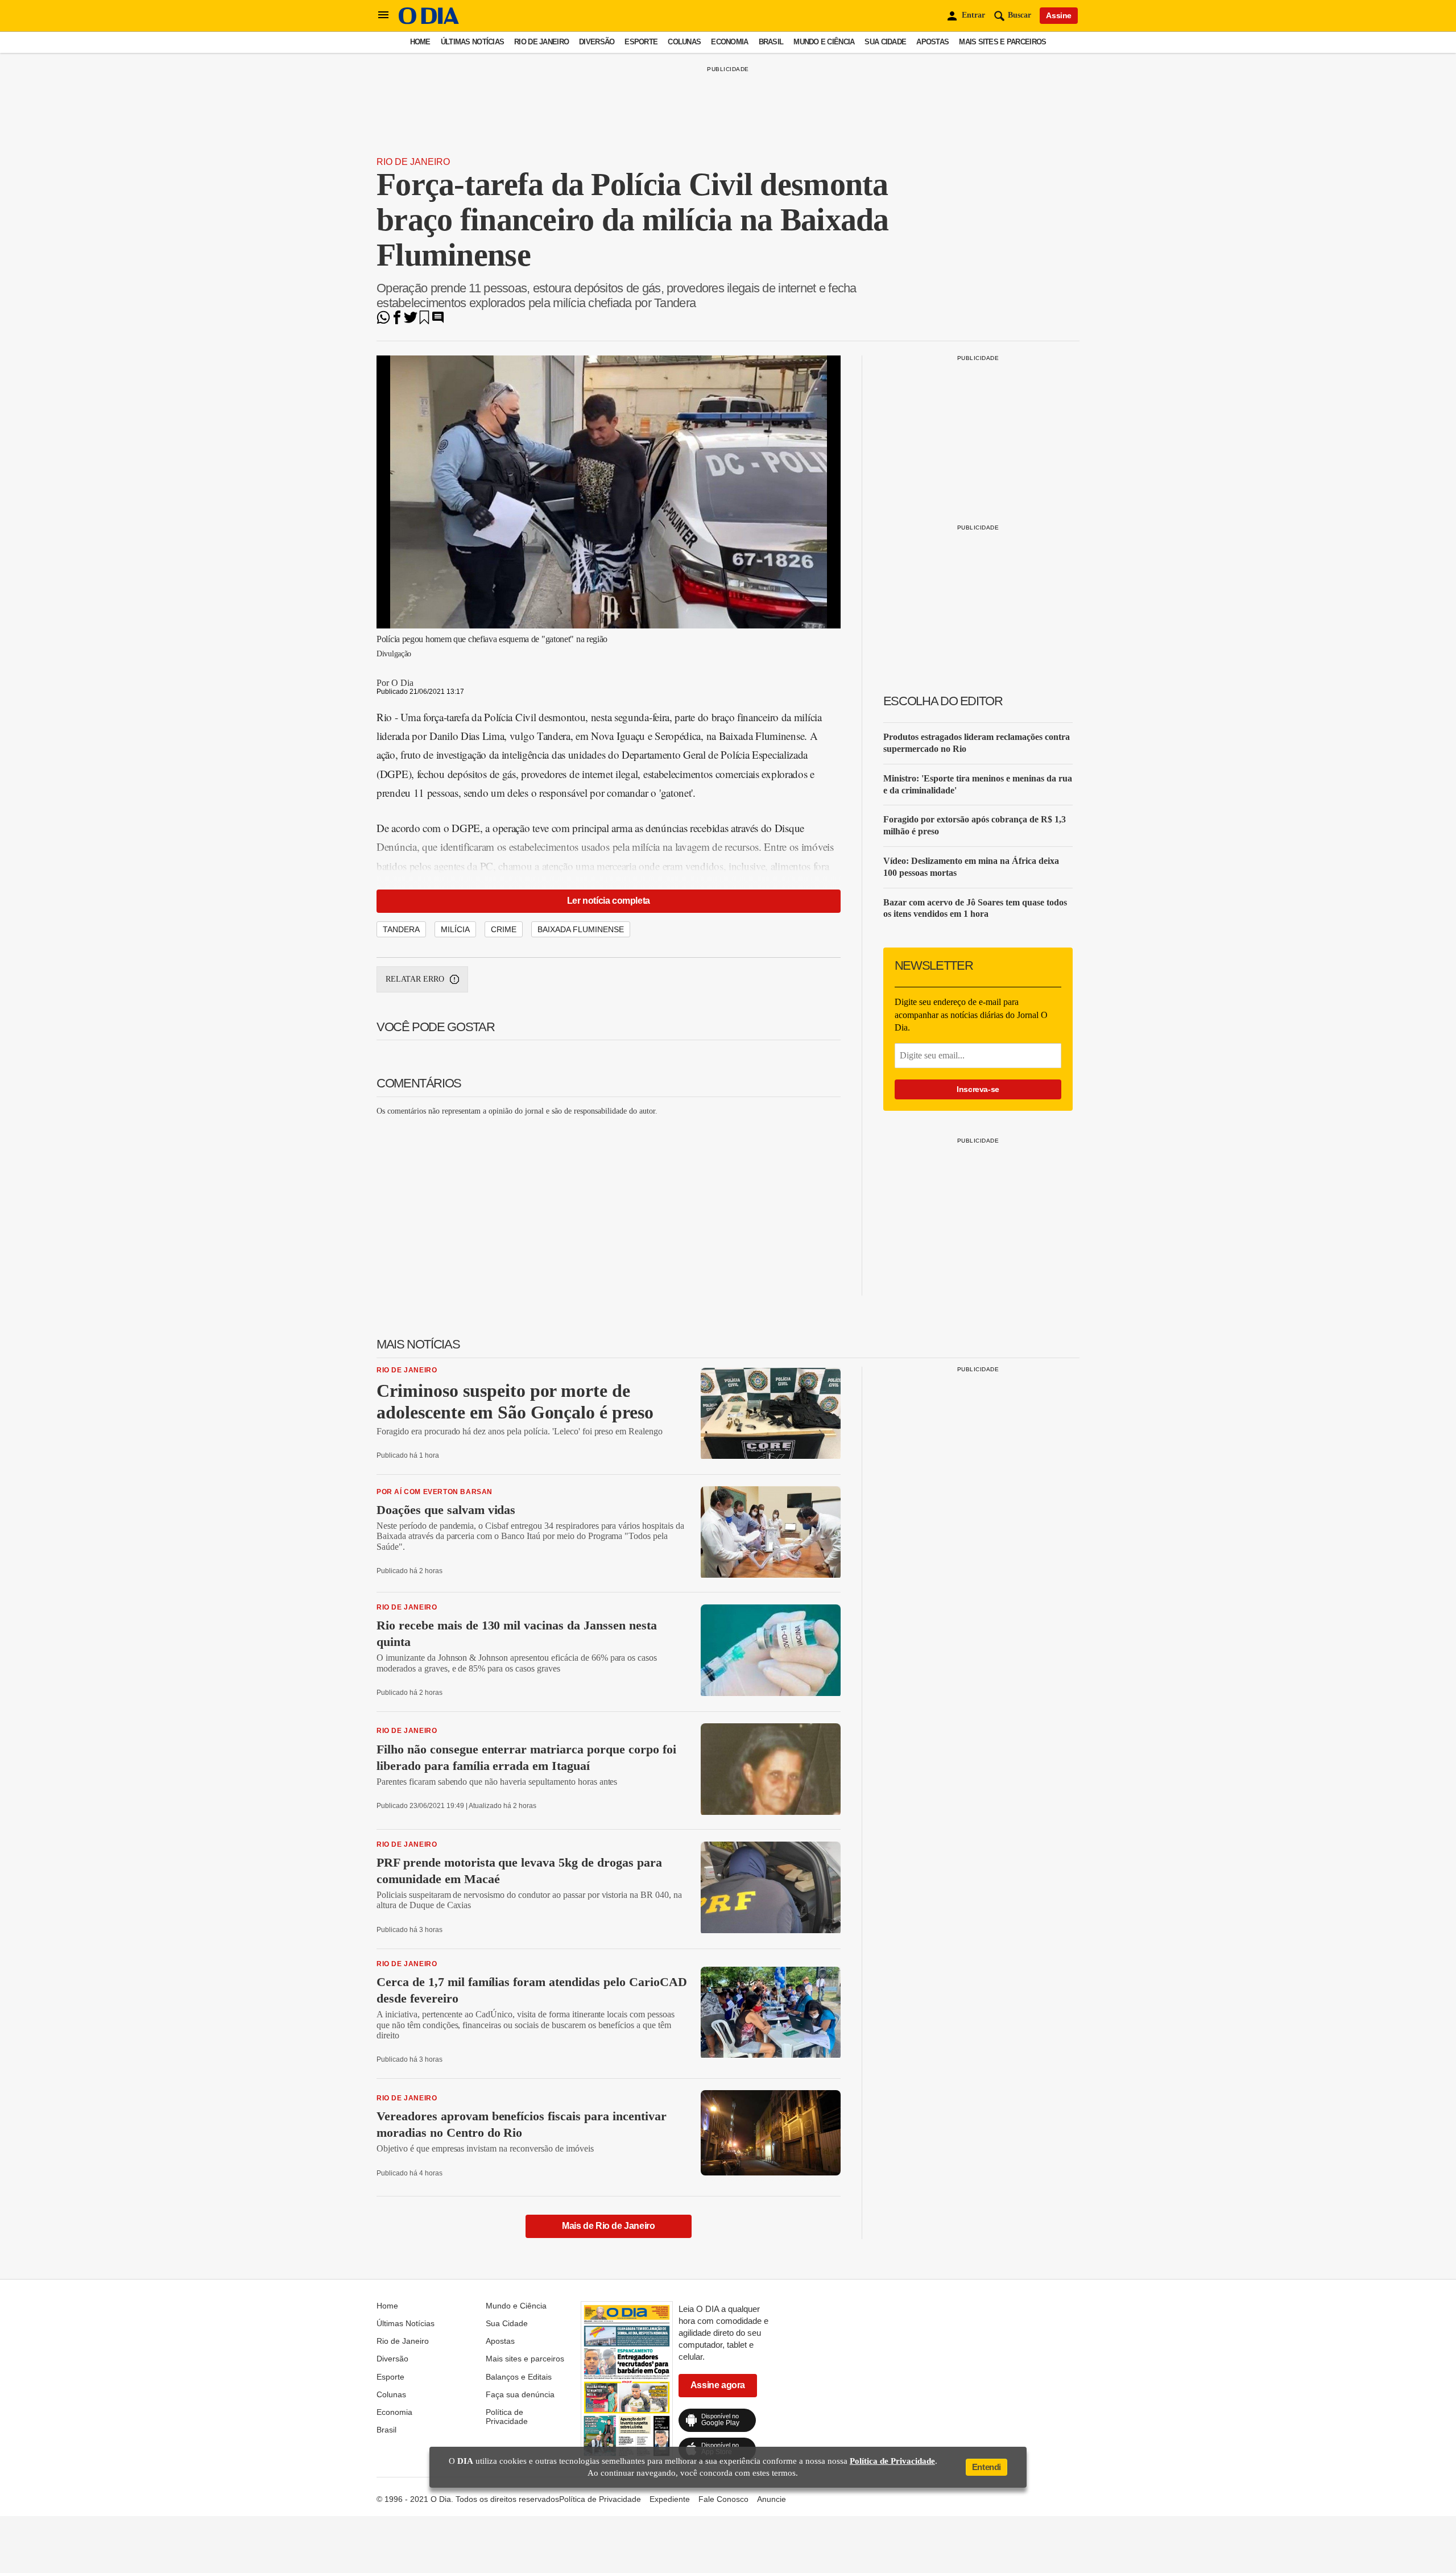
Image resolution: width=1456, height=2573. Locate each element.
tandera (401, 929)
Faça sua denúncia (520, 2394)
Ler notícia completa (609, 901)
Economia (729, 42)
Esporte (641, 42)
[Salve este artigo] (424, 321)
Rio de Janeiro (541, 42)
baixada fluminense (581, 929)
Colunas (684, 42)
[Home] (429, 21)
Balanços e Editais (519, 2377)
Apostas (932, 42)
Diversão (597, 42)
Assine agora (718, 2385)
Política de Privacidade (507, 2417)
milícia (455, 929)
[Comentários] (438, 321)
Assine (1059, 15)
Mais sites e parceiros (1002, 42)
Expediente (670, 2499)
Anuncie (772, 2499)
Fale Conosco (723, 2499)
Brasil (771, 42)
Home (420, 42)
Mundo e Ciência (824, 42)
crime (504, 929)
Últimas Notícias (472, 42)
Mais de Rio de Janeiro (608, 2226)
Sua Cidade (885, 42)
